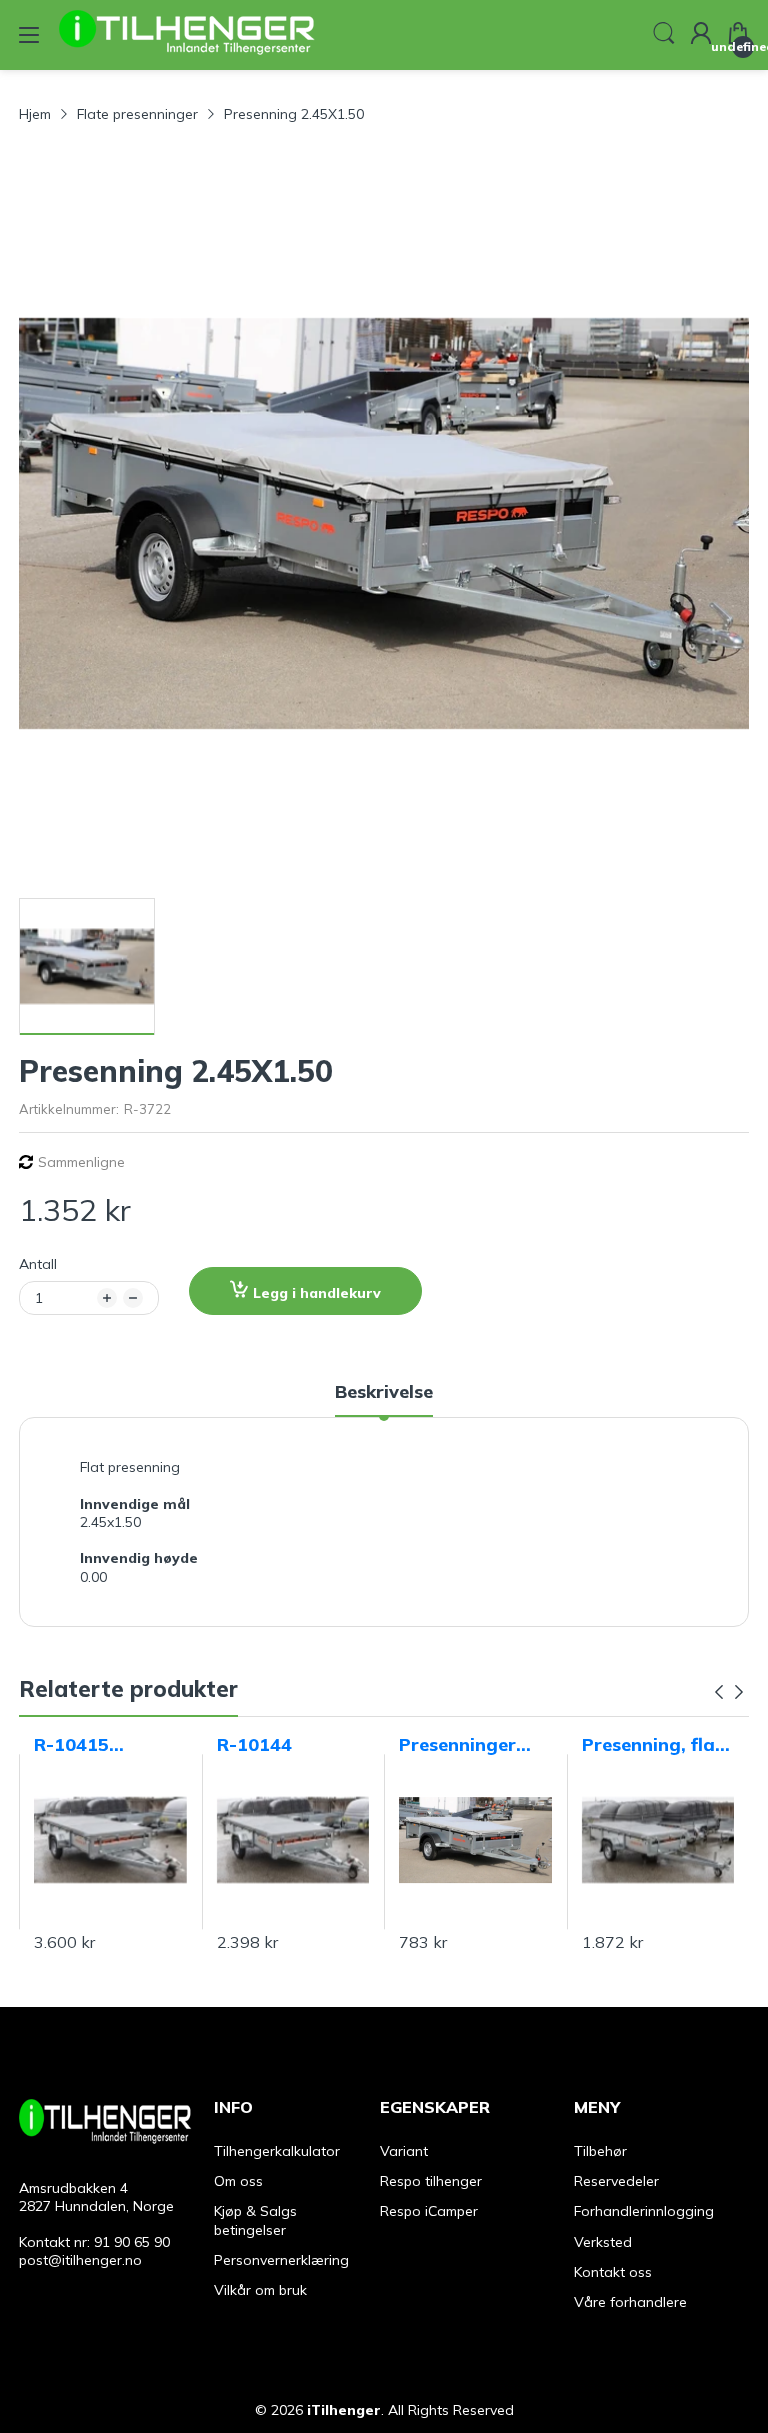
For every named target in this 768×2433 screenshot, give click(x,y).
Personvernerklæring (281, 2260)
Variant (404, 2151)
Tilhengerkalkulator (277, 2151)
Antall (38, 1264)
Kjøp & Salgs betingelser (255, 2220)
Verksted (603, 2242)
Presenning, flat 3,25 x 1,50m (653, 1745)
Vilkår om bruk (260, 2290)
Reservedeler (616, 2181)
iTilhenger (344, 2410)
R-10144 (254, 1744)
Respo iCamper (429, 2211)
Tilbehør (600, 2151)
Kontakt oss (613, 2272)
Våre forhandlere (630, 2302)
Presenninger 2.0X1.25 (457, 1745)
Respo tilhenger (431, 2181)
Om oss (238, 2181)
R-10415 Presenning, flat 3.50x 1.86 (105, 1745)
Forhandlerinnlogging (644, 2211)
